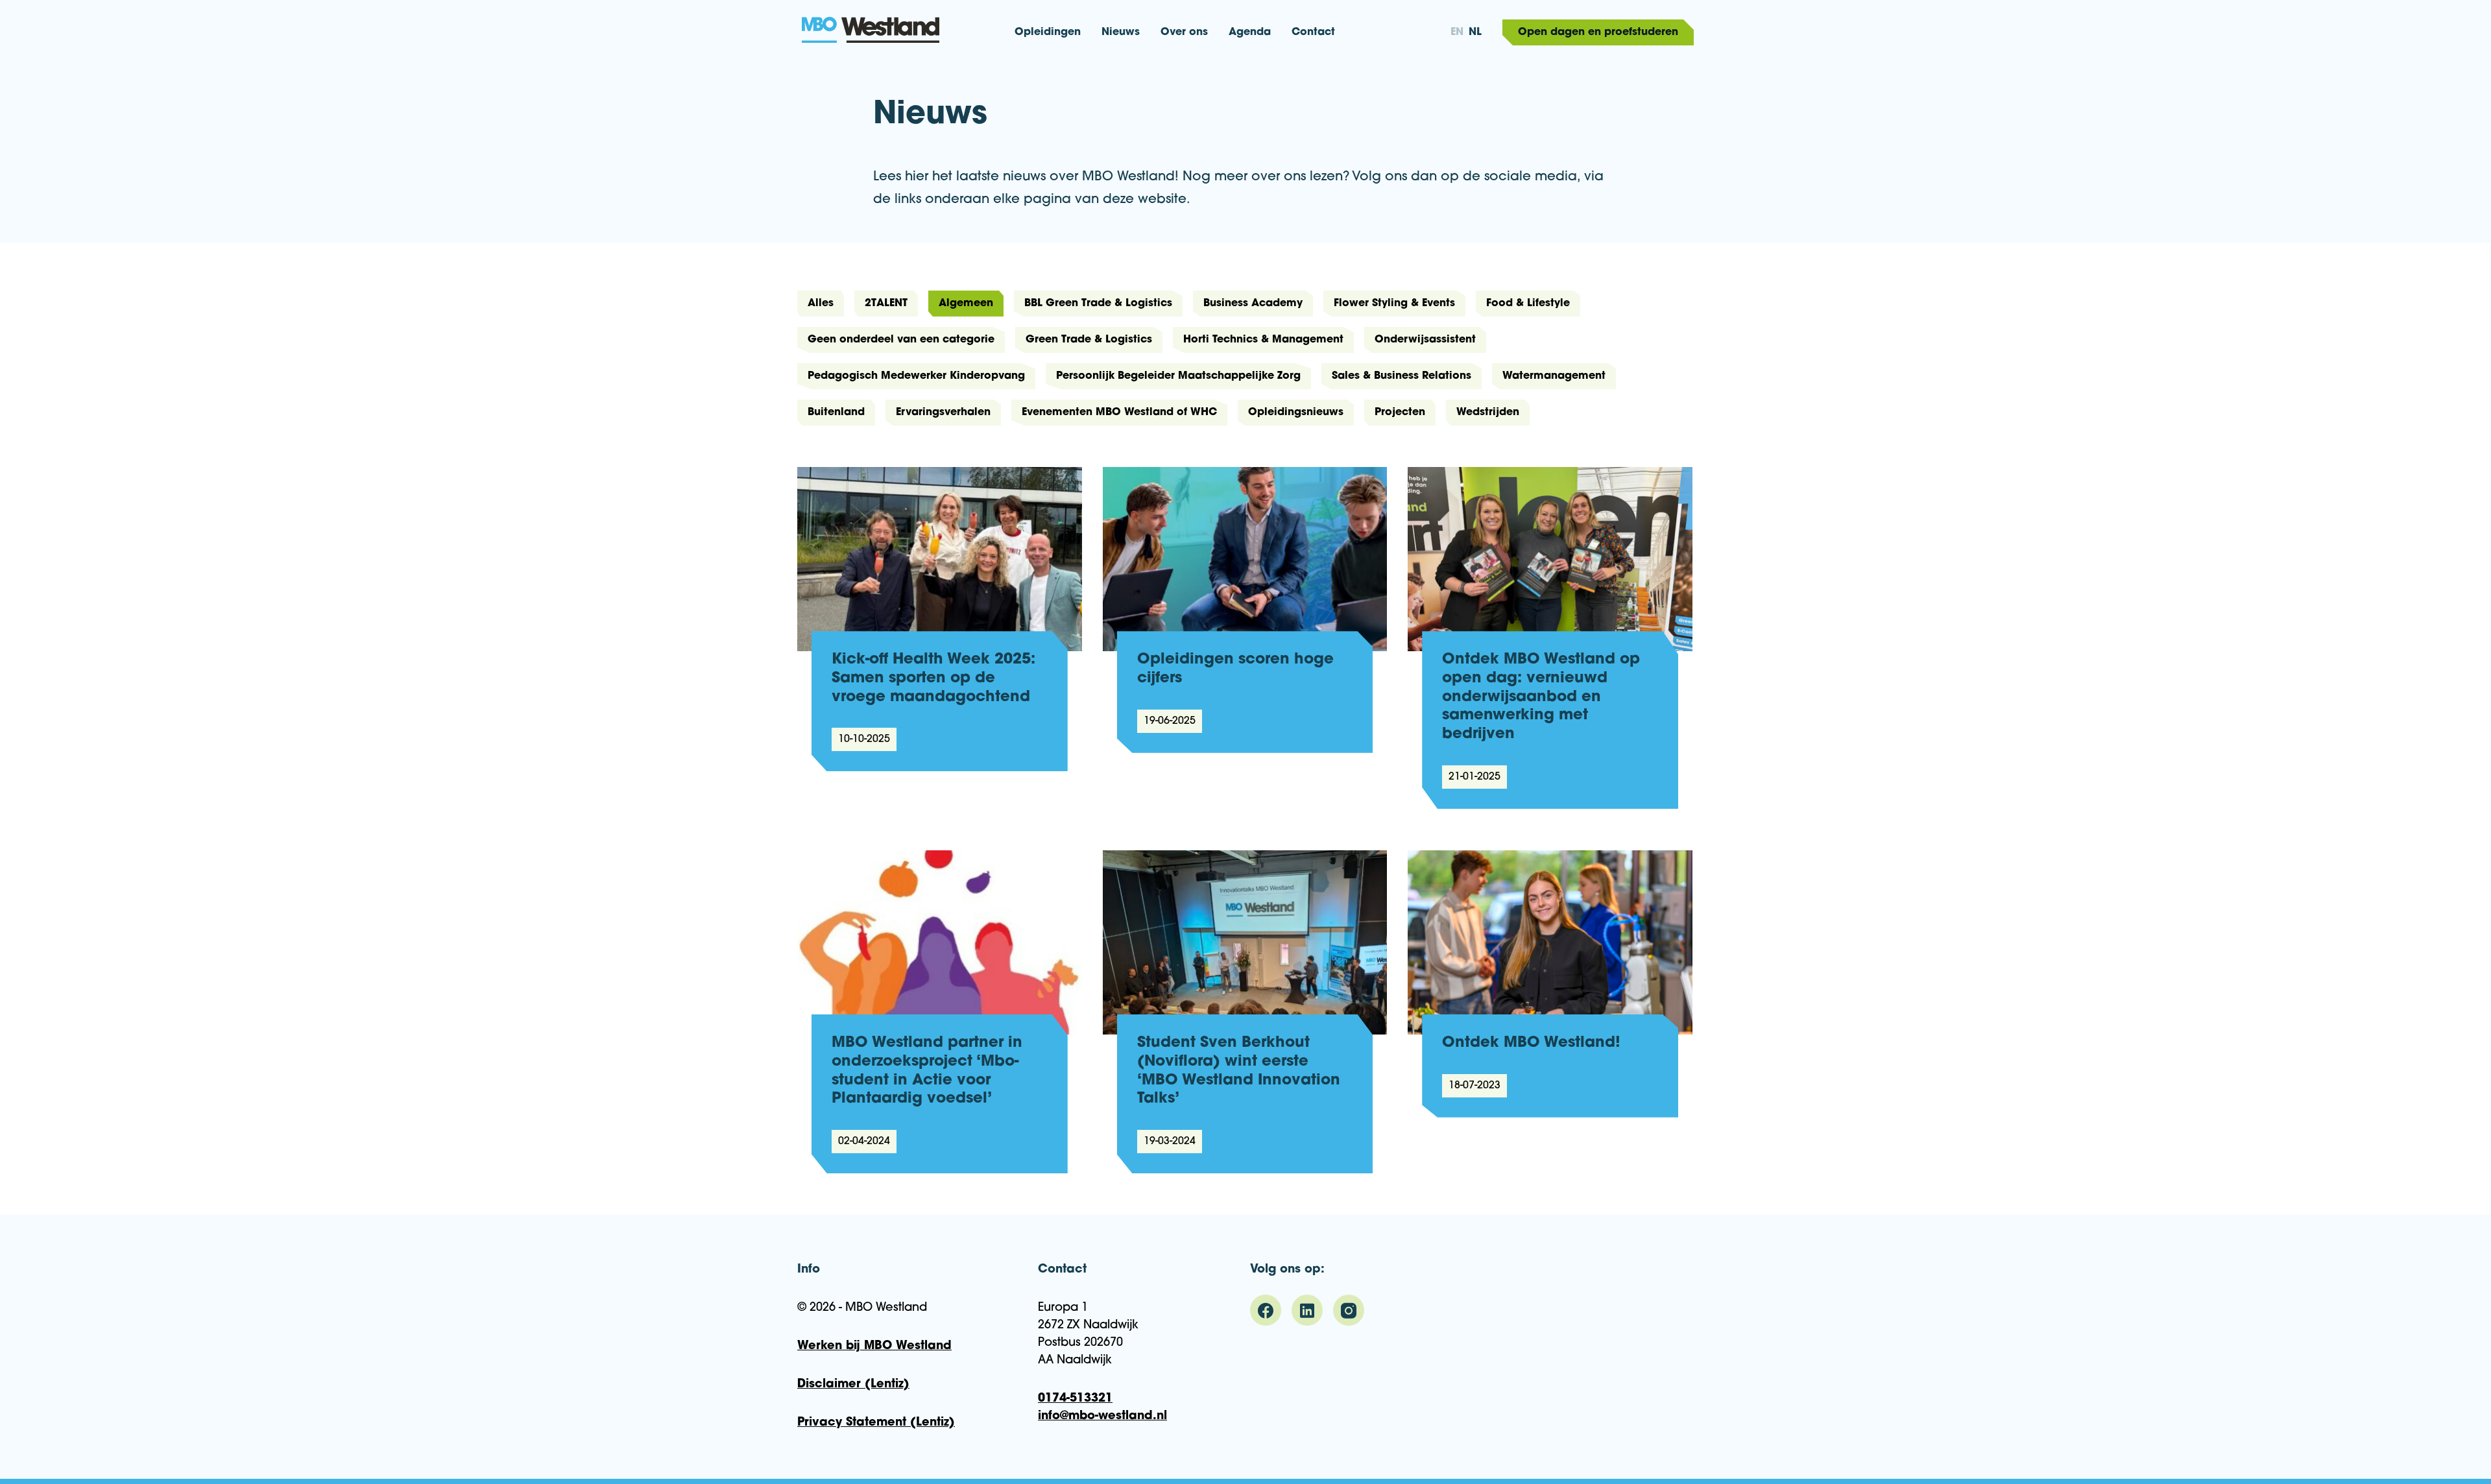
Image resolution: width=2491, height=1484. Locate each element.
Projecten (1400, 413)
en (1457, 32)
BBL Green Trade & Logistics (1098, 304)
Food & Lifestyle (1528, 304)
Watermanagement (1554, 376)
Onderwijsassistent (1425, 340)
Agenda (1250, 32)
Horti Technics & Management (1263, 340)
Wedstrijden (1488, 413)
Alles (821, 304)
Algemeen (966, 304)
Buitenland (836, 413)
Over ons (1184, 32)
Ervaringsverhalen (943, 413)
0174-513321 (1075, 1399)
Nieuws (1121, 32)
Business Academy (1253, 304)
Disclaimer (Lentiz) (853, 1385)
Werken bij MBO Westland (874, 1346)
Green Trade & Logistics (1089, 340)
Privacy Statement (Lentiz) (876, 1423)
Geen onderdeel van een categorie (901, 340)
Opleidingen (1048, 32)
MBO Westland (940, 40)
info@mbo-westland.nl (1102, 1417)
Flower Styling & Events (1394, 304)
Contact (1313, 32)
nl (1475, 32)
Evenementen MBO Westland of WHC (1119, 413)
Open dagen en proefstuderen (1598, 32)
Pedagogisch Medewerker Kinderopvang (916, 376)
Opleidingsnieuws (1296, 413)
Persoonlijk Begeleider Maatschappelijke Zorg (1178, 376)
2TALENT (886, 304)
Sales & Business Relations (1402, 376)
